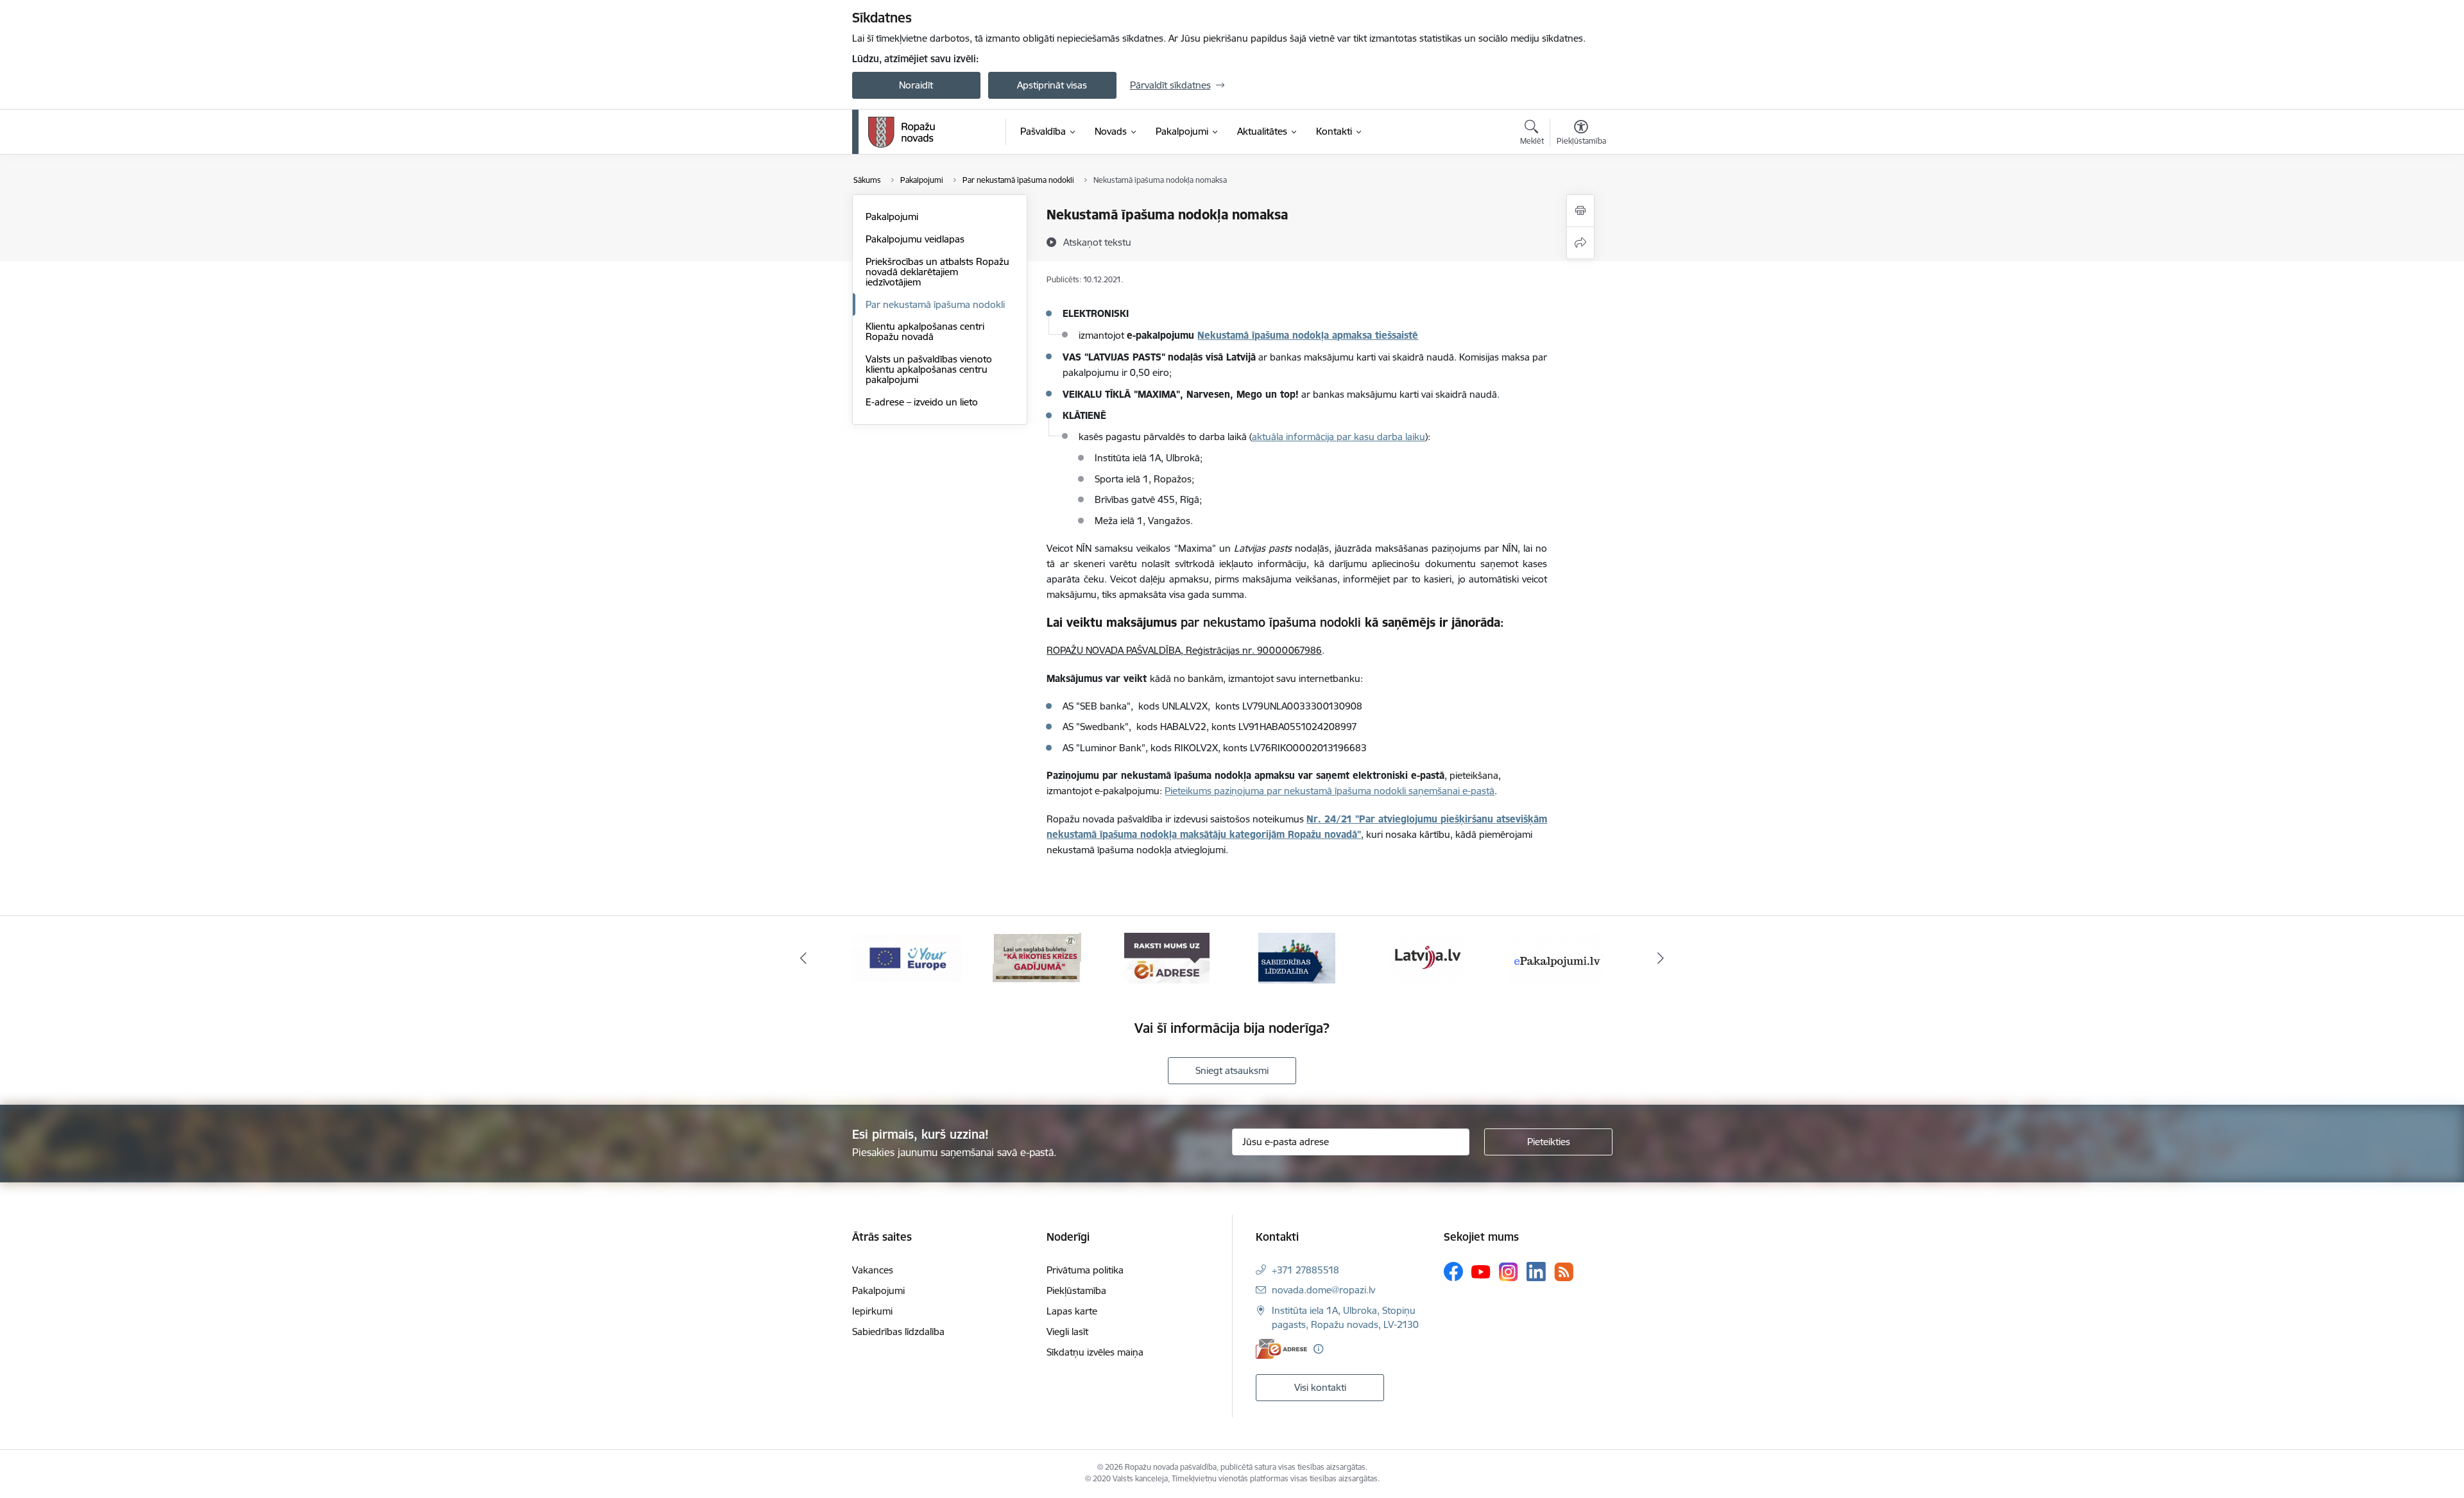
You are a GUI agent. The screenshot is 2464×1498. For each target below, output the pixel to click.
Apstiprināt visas (1052, 85)
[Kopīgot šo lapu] (1580, 243)
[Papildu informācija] (1318, 1349)
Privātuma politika (1085, 1270)
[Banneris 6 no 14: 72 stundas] (1037, 957)
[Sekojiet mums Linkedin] (1536, 1272)
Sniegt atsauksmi (1232, 1070)
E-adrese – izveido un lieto (922, 402)
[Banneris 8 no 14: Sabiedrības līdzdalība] (1297, 957)
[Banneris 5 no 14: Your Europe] (907, 957)
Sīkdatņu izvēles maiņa (1095, 1352)
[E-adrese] (1281, 1349)
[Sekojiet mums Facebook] (1453, 1272)
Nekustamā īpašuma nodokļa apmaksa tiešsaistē (1308, 335)
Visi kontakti (1320, 1387)
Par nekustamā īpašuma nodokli (935, 304)
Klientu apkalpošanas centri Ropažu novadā (925, 331)
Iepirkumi (872, 1311)
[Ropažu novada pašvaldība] (902, 132)
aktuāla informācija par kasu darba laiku (1339, 437)
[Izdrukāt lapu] (1580, 211)
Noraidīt (916, 85)
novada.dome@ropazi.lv (1323, 1290)
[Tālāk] (1661, 958)
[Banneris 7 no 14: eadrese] (1167, 957)
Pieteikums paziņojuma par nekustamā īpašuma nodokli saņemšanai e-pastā (1330, 791)
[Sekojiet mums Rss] (1564, 1272)
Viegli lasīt (1067, 1332)
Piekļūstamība (1076, 1290)
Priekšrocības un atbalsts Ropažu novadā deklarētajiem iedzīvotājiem (937, 272)
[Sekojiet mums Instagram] (1509, 1272)
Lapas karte (1072, 1311)
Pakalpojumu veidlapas (915, 239)
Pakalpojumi (892, 217)
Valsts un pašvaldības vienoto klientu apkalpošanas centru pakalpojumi (929, 369)
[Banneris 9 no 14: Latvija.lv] (1427, 957)
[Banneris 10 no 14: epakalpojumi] (1557, 957)
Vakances (873, 1270)
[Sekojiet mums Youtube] (1481, 1271)
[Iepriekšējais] (803, 958)
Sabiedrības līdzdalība (898, 1332)
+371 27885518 (1305, 1270)
